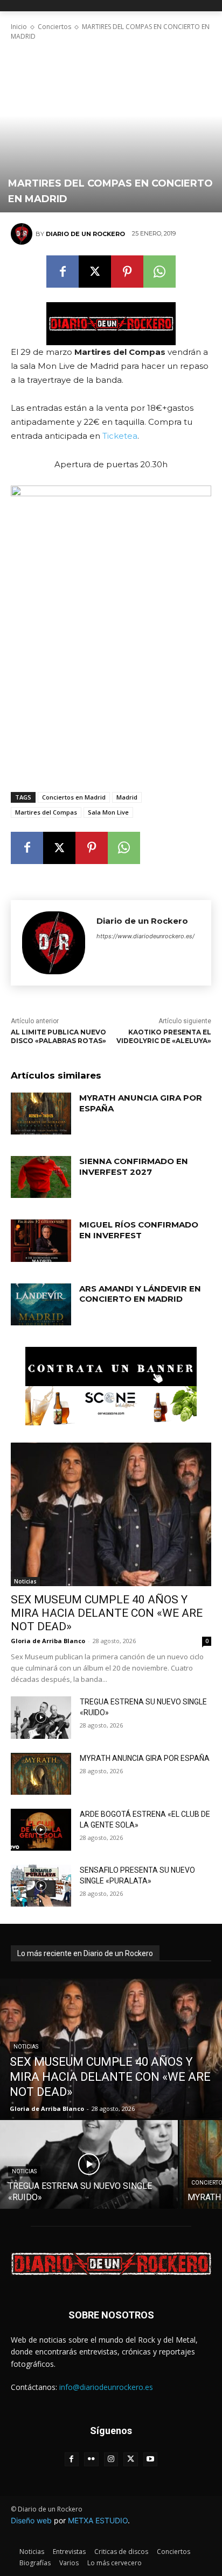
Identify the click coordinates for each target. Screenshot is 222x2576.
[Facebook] (63, 272)
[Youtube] (151, 2460)
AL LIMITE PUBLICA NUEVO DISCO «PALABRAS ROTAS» (58, 1037)
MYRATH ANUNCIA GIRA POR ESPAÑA (145, 1758)
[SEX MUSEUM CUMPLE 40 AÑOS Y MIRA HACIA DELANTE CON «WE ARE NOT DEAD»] (111, 1515)
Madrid (127, 797)
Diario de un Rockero (85, 234)
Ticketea (120, 436)
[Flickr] (91, 2460)
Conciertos (54, 27)
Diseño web (31, 2520)
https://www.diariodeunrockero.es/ (145, 936)
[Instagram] (111, 2460)
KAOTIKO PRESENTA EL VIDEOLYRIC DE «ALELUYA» (164, 1037)
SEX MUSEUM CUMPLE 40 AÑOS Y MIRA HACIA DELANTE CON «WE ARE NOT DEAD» (107, 1613)
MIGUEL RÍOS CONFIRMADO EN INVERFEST (139, 1230)
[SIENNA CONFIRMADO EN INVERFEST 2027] (41, 1177)
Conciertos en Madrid (74, 797)
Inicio (19, 27)
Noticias (25, 1581)
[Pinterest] (127, 272)
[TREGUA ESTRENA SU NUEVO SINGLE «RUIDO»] (41, 1717)
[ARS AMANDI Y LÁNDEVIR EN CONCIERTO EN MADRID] (41, 1304)
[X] (95, 272)
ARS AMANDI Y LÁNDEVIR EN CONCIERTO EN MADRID (140, 1294)
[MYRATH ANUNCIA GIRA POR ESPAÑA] (41, 1114)
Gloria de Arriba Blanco (48, 1641)
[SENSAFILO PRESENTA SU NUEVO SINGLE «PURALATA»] (41, 1886)
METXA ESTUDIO (98, 2520)
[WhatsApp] (159, 272)
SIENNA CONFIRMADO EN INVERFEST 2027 (134, 1166)
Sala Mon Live (108, 812)
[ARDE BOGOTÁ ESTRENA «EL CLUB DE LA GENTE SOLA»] (41, 1830)
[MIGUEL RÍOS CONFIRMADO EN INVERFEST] (41, 1240)
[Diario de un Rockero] (23, 234)
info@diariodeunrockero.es (106, 2387)
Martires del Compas (46, 812)
